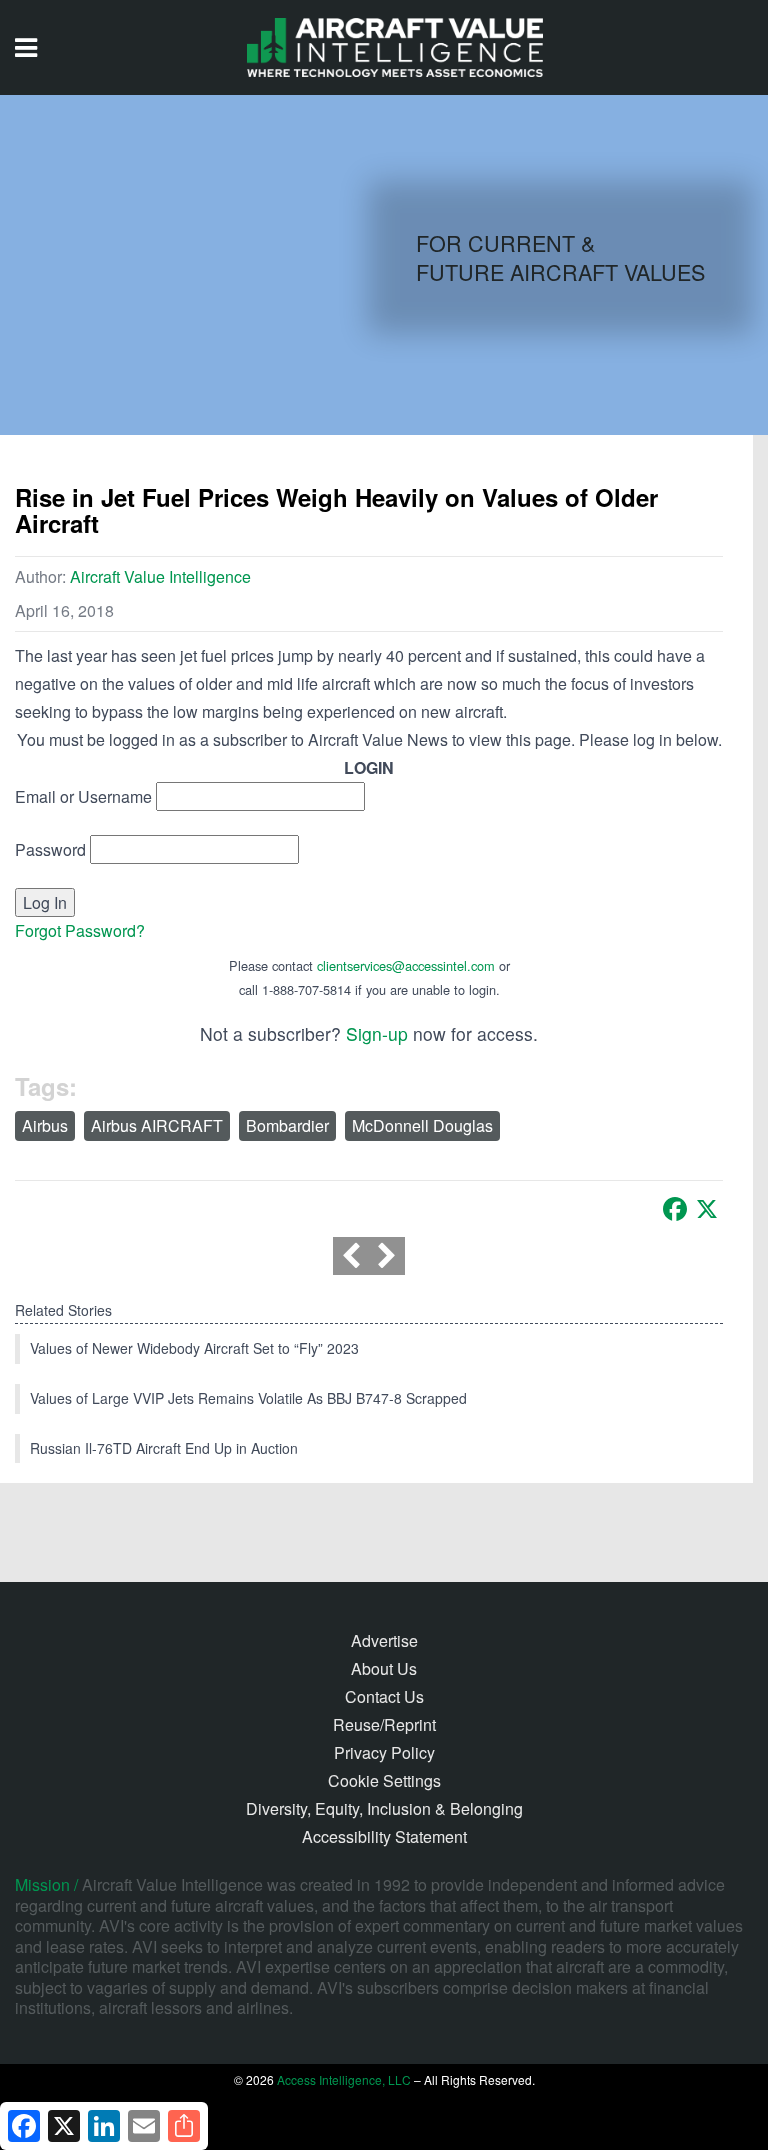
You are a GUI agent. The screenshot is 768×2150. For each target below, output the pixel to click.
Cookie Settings (384, 1780)
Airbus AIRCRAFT (157, 1125)
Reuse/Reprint (384, 1724)
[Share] (184, 2126)
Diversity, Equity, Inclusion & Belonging (384, 1808)
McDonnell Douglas (422, 1125)
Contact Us (384, 1696)
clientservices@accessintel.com (406, 965)
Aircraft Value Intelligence (160, 576)
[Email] (144, 2126)
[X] (707, 1209)
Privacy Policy (384, 1752)
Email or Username (83, 796)
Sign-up (377, 1033)
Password (50, 849)
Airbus (45, 1125)
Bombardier (287, 1125)
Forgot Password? (80, 930)
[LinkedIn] (104, 2126)
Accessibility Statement (384, 1836)
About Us (384, 1668)
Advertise (384, 1640)
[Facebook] (675, 1209)
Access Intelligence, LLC (344, 2079)
